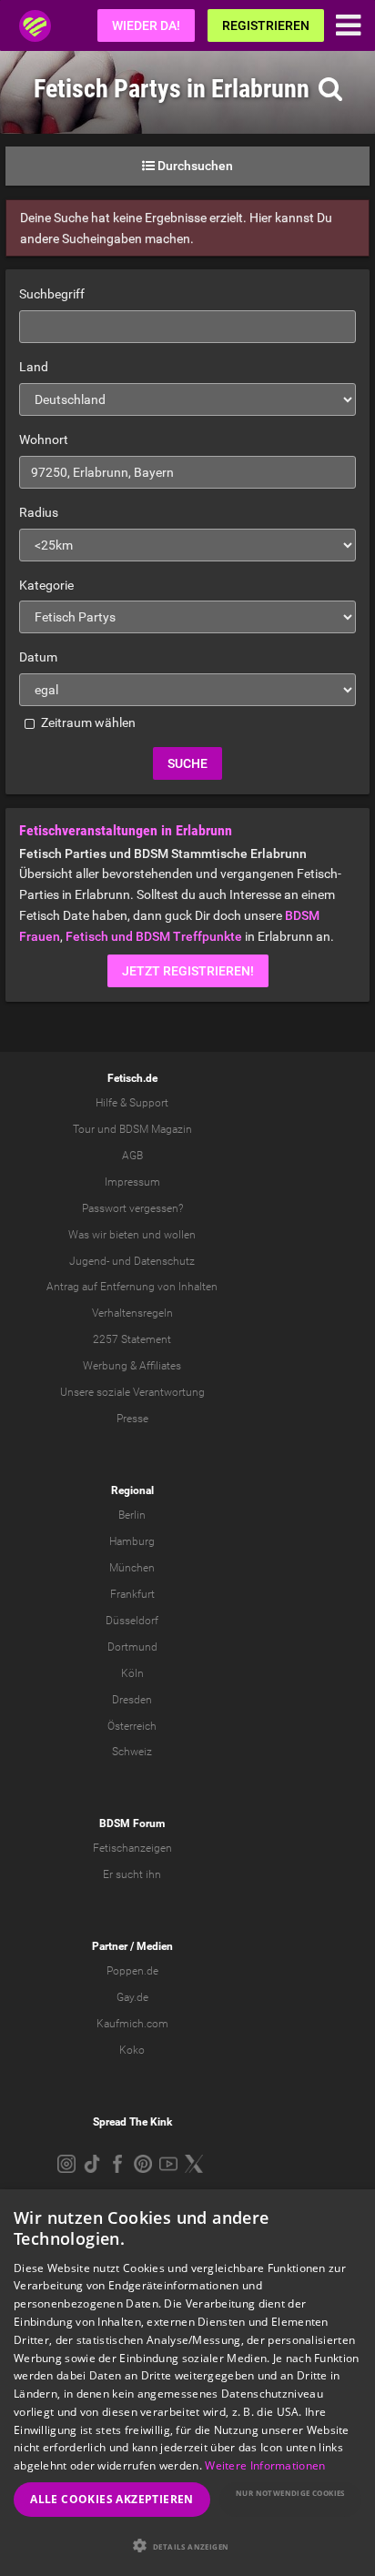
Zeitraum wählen (87, 722)
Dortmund (132, 1647)
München (132, 1568)
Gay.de (132, 1997)
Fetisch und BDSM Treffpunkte (154, 936)
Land (34, 367)
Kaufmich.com (132, 2024)
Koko (132, 2050)
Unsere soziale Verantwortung (132, 1392)
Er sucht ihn (132, 1874)
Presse (132, 1419)
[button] (187, 2546)
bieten (124, 1235)
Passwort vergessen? (132, 1208)
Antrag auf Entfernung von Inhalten (132, 1287)
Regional (132, 1490)
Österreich (132, 1726)
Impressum (132, 1182)
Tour (84, 1129)
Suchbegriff (52, 294)
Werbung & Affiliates (132, 1366)
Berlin (132, 1515)
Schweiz (132, 1752)
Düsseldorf (132, 1621)
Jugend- (89, 1261)
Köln (132, 1673)
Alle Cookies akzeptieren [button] (112, 2499)
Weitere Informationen (265, 2465)
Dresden (132, 1700)
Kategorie (46, 585)
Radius (39, 512)
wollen (180, 1235)
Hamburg (132, 1541)
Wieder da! (146, 25)
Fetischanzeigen (132, 1848)
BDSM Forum (132, 1823)
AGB (132, 1156)
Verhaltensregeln (132, 1313)
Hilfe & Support (132, 1103)
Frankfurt (132, 1594)
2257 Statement (132, 1339)
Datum (38, 657)
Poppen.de (132, 1971)
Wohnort (44, 439)
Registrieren (266, 25)
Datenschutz (164, 1261)
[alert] (187, 2383)
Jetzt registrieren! (188, 971)
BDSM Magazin (156, 1129)
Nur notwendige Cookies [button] (290, 2493)
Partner (110, 1946)
